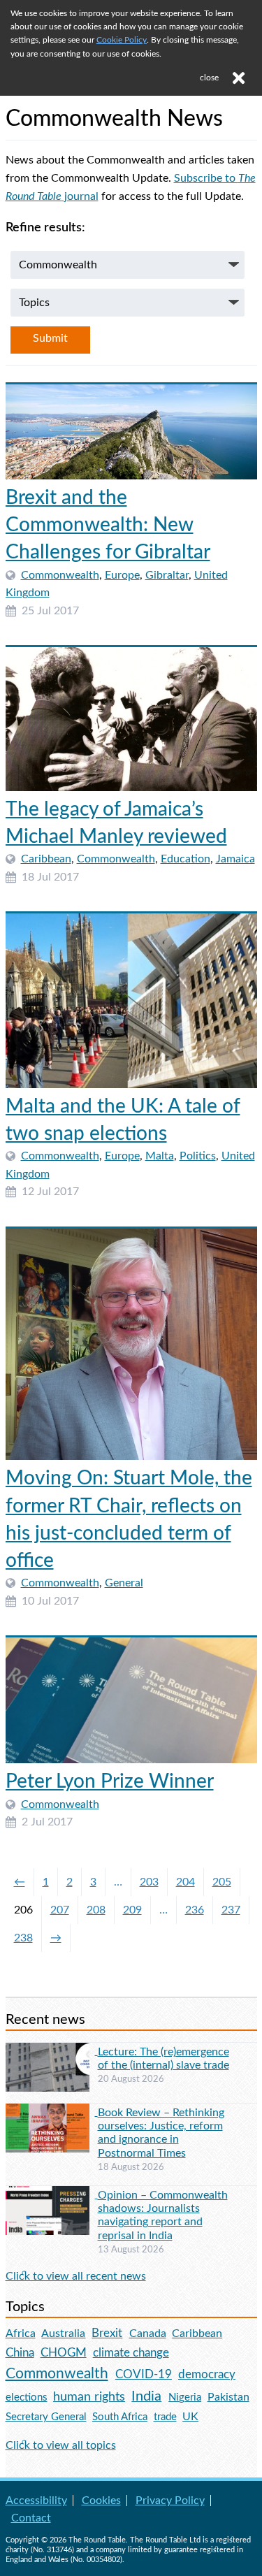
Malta (160, 1156)
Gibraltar (167, 575)
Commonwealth (60, 575)
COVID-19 (144, 2374)
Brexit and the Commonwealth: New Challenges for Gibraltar (108, 525)
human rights (89, 2397)
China (20, 2353)
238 (23, 1938)
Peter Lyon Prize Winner (110, 1781)
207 (60, 1910)
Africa (21, 2333)
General (124, 1583)
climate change (131, 2353)
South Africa (120, 2417)
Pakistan (228, 2397)
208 (96, 1910)
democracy (207, 2374)
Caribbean (46, 859)
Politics (198, 1156)
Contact (31, 2518)
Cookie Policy (122, 40)
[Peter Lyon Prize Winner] (131, 1700)
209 (132, 1910)
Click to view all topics (61, 2445)
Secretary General (46, 2417)
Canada (148, 2333)
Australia (63, 2333)
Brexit (107, 2333)
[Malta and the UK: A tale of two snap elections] (131, 1001)
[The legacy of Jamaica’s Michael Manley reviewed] (131, 719)
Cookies (101, 2501)
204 (185, 1882)
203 (149, 1882)
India (146, 2396)
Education (185, 859)
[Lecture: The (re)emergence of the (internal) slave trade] (52, 2051)
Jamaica (235, 859)
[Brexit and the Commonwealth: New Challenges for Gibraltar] (131, 432)
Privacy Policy (170, 2501)
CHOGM (64, 2353)
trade (165, 2417)
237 (231, 1910)
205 (222, 1882)
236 (195, 1910)
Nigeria (185, 2397)
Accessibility (36, 2501)
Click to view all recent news (76, 2276)
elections (27, 2397)
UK (190, 2417)
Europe (122, 575)
